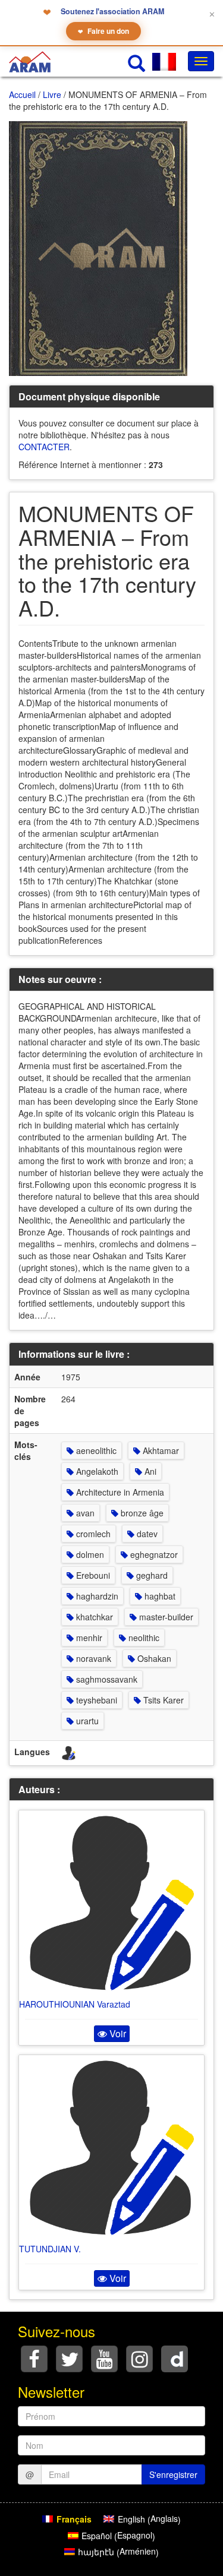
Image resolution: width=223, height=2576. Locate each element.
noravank (92, 1658)
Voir (117, 2033)
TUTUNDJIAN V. (50, 2249)
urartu (86, 1721)
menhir (88, 1638)
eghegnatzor (153, 1554)
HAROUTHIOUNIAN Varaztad (75, 2004)
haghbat (159, 1596)
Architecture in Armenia (119, 1492)
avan (84, 1513)
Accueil (22, 94)
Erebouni (92, 1575)
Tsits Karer (162, 1700)
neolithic (143, 1638)
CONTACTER (44, 447)
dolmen (89, 1554)
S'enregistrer (173, 2474)
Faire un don (103, 31)
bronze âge (141, 1513)
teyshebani (95, 1700)
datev (146, 1534)
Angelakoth (96, 1471)
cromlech (92, 1534)
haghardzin (96, 1596)
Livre (52, 94)
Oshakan (153, 1658)
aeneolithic (95, 1450)
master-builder (165, 1617)
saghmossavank (106, 1679)
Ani (149, 1471)
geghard (151, 1575)
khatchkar (93, 1617)
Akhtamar (160, 1450)
